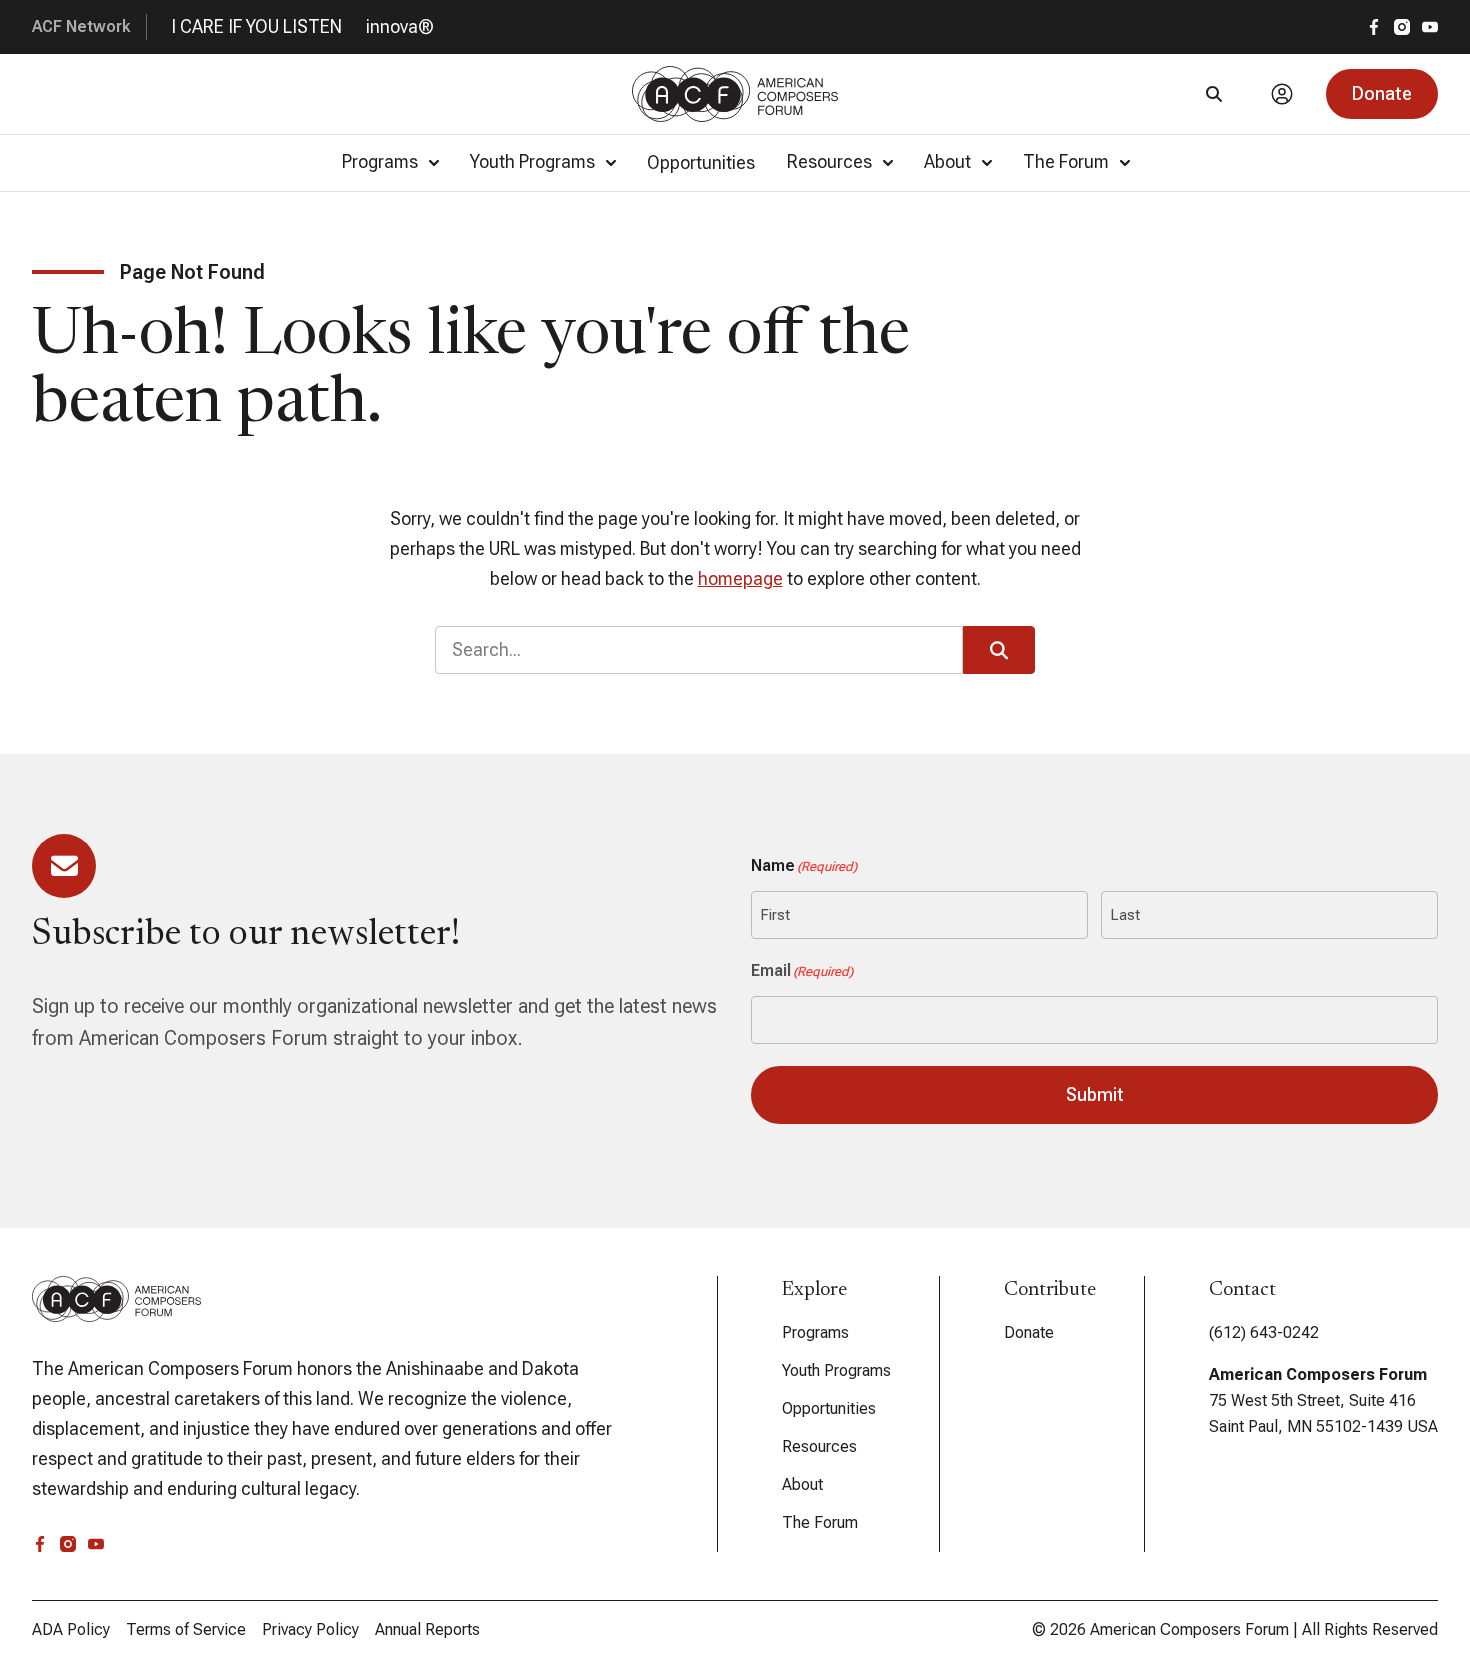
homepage (740, 578)
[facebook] (1374, 27)
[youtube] (1430, 27)
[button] (1382, 94)
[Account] (1282, 94)
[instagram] (1402, 27)
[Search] (1214, 94)
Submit (1095, 1094)
